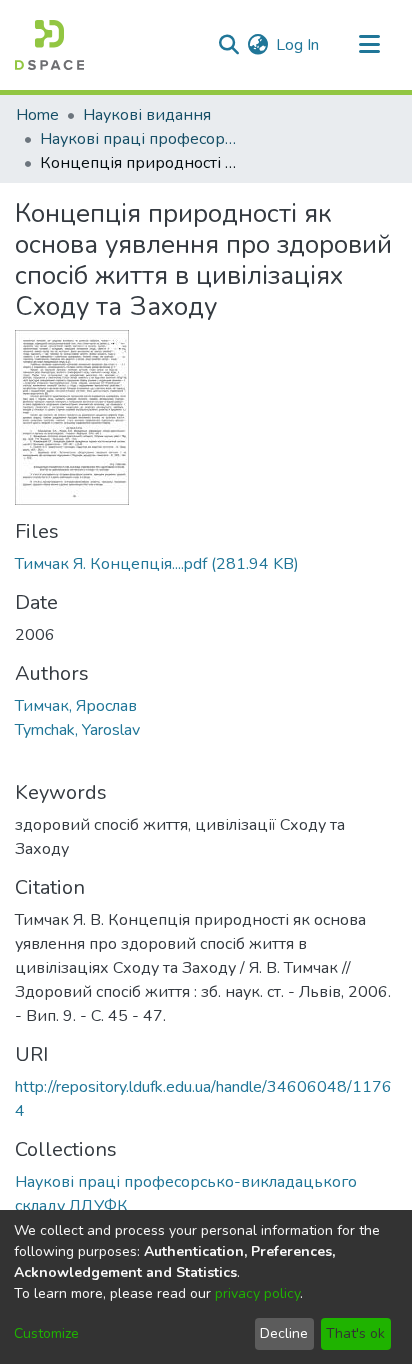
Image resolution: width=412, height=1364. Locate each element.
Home (37, 115)
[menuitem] (257, 45)
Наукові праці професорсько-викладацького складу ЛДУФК (140, 139)
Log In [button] (298, 45)
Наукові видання (147, 115)
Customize (46, 1333)
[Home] (49, 45)
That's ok (355, 1333)
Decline (284, 1333)
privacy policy (257, 1293)
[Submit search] (228, 45)
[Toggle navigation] (369, 45)
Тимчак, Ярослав (76, 706)
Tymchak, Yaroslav (77, 730)
